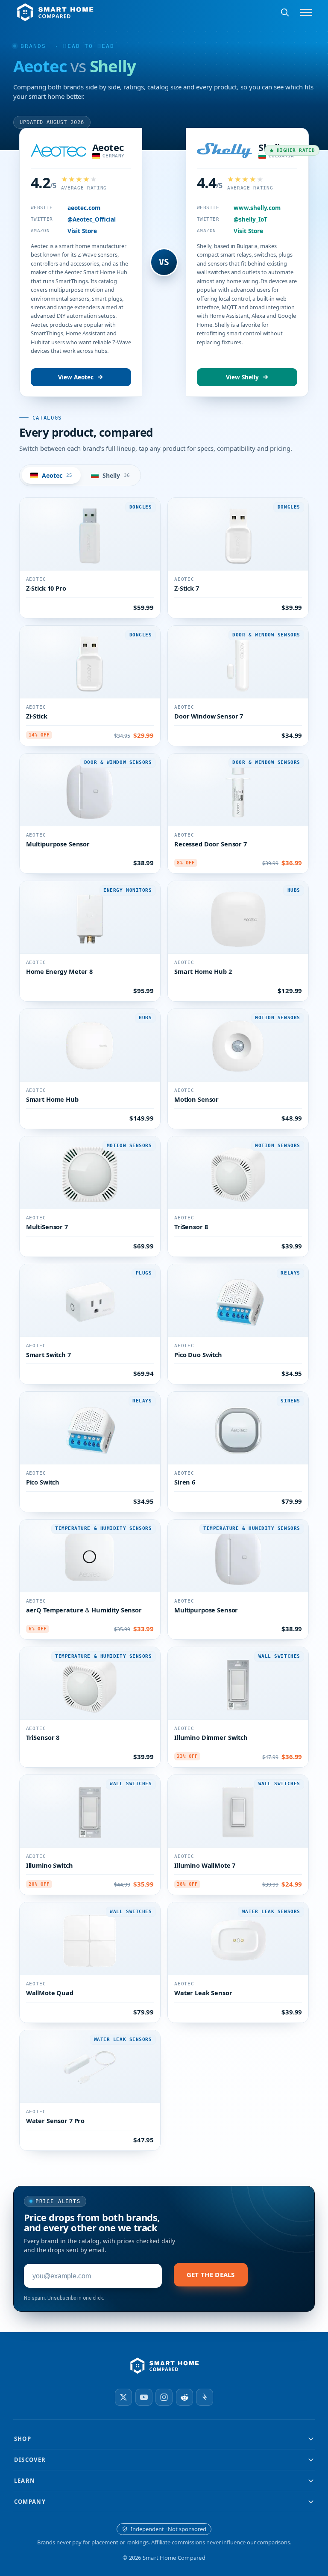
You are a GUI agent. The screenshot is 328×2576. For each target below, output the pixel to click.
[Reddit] (184, 2397)
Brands (33, 46)
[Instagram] (164, 2397)
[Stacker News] (205, 2397)
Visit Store (82, 231)
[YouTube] (144, 2397)
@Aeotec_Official (92, 219)
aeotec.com (84, 208)
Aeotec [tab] (57, 475)
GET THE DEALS (211, 2274)
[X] (123, 2397)
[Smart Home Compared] (164, 2366)
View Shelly (242, 377)
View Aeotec (76, 377)
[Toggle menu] (306, 12)
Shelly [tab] (116, 475)
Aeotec (108, 147)
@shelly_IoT (250, 219)
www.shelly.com (257, 208)
